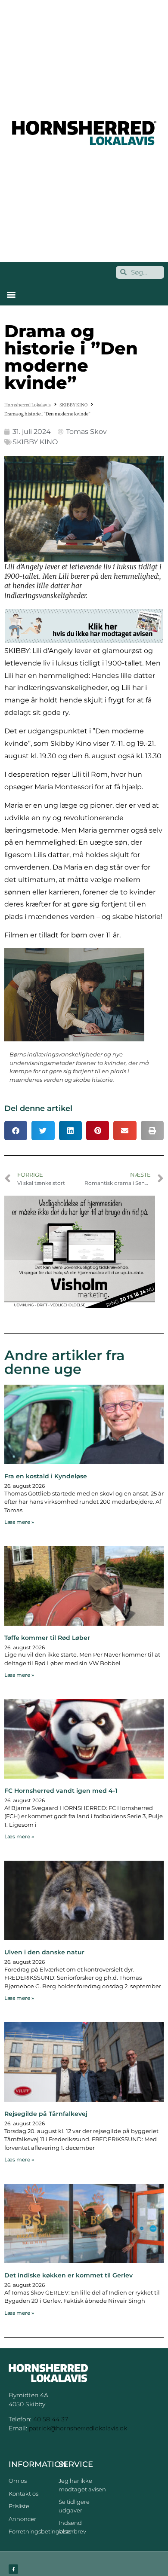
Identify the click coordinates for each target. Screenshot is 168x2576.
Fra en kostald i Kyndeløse (46, 1476)
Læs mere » (19, 1522)
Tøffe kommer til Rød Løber (47, 1638)
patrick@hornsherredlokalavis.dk (78, 2428)
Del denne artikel (38, 1108)
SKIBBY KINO (73, 405)
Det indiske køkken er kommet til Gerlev (68, 2275)
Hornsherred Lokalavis (28, 405)
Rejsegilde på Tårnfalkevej (46, 2114)
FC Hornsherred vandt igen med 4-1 (61, 1791)
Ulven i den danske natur (44, 1952)
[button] (11, 295)
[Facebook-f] (13, 2569)
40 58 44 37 (51, 2419)
